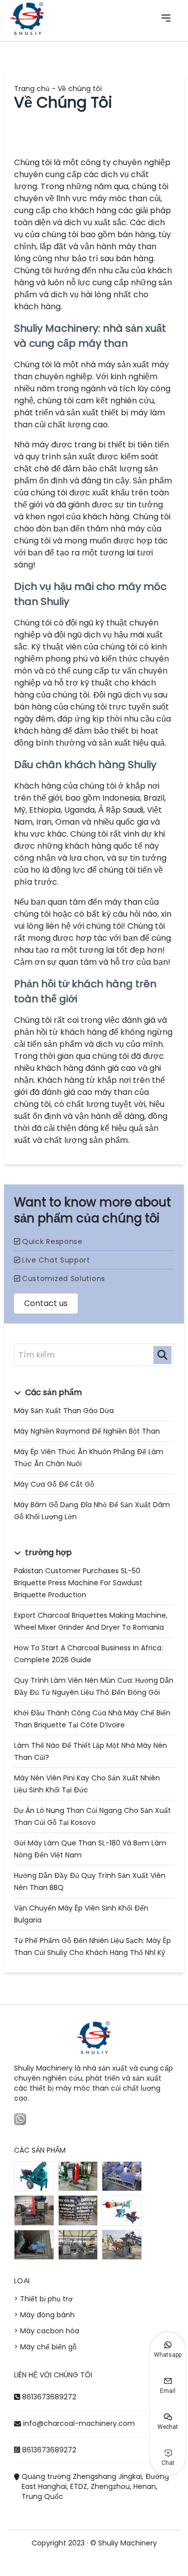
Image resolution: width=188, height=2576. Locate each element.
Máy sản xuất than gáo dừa (64, 1411)
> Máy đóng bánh (44, 2315)
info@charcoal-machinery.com (79, 2423)
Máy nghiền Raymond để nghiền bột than (87, 1431)
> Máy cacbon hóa (47, 2331)
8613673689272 (49, 2397)
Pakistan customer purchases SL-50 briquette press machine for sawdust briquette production (78, 1583)
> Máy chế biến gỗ (45, 2347)
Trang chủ (32, 89)
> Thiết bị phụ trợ (43, 2299)
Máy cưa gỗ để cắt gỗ (54, 1484)
